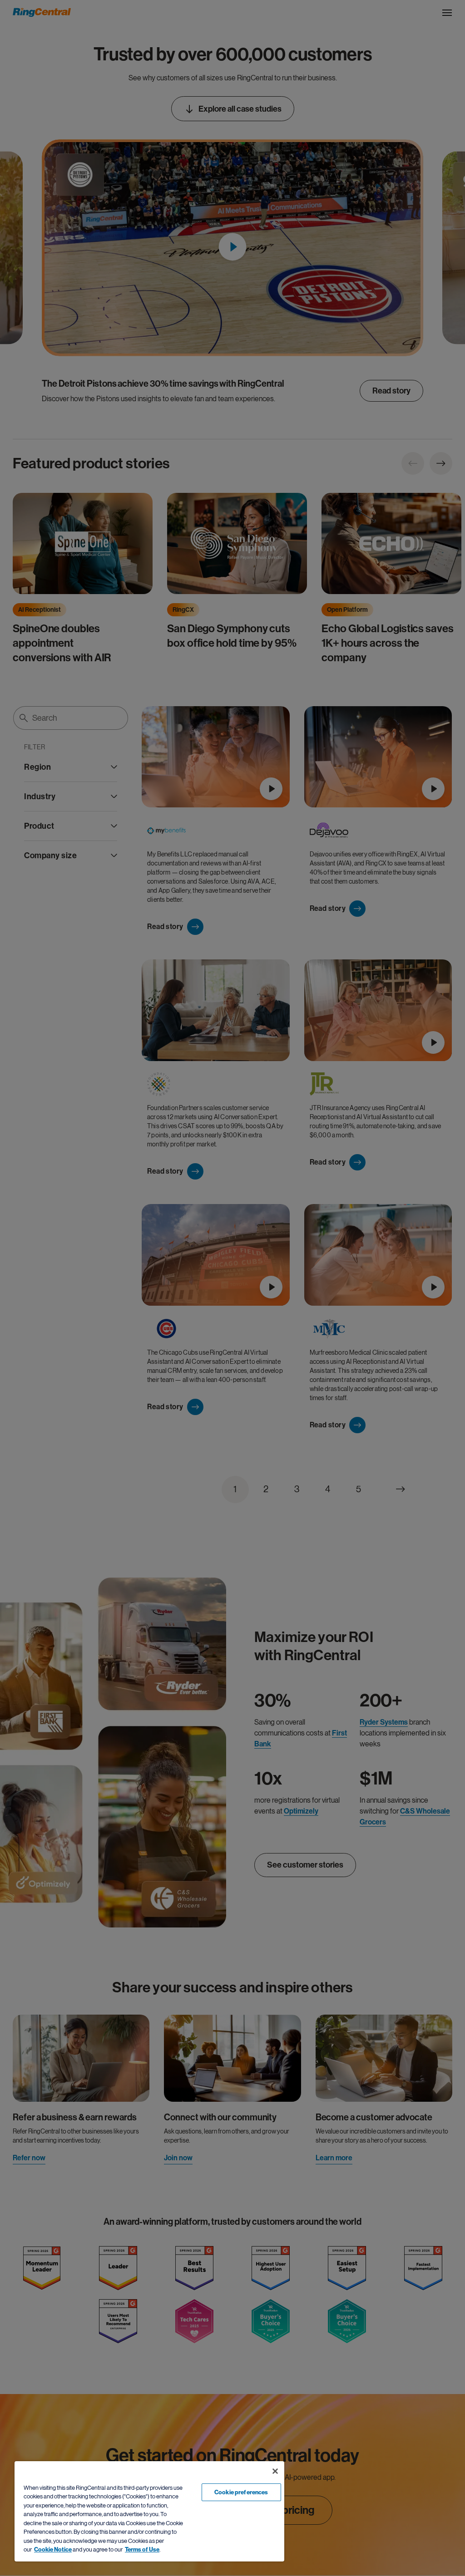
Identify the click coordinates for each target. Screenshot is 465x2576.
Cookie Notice (53, 2549)
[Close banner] (275, 2471)
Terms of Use (142, 2549)
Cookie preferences (241, 2492)
